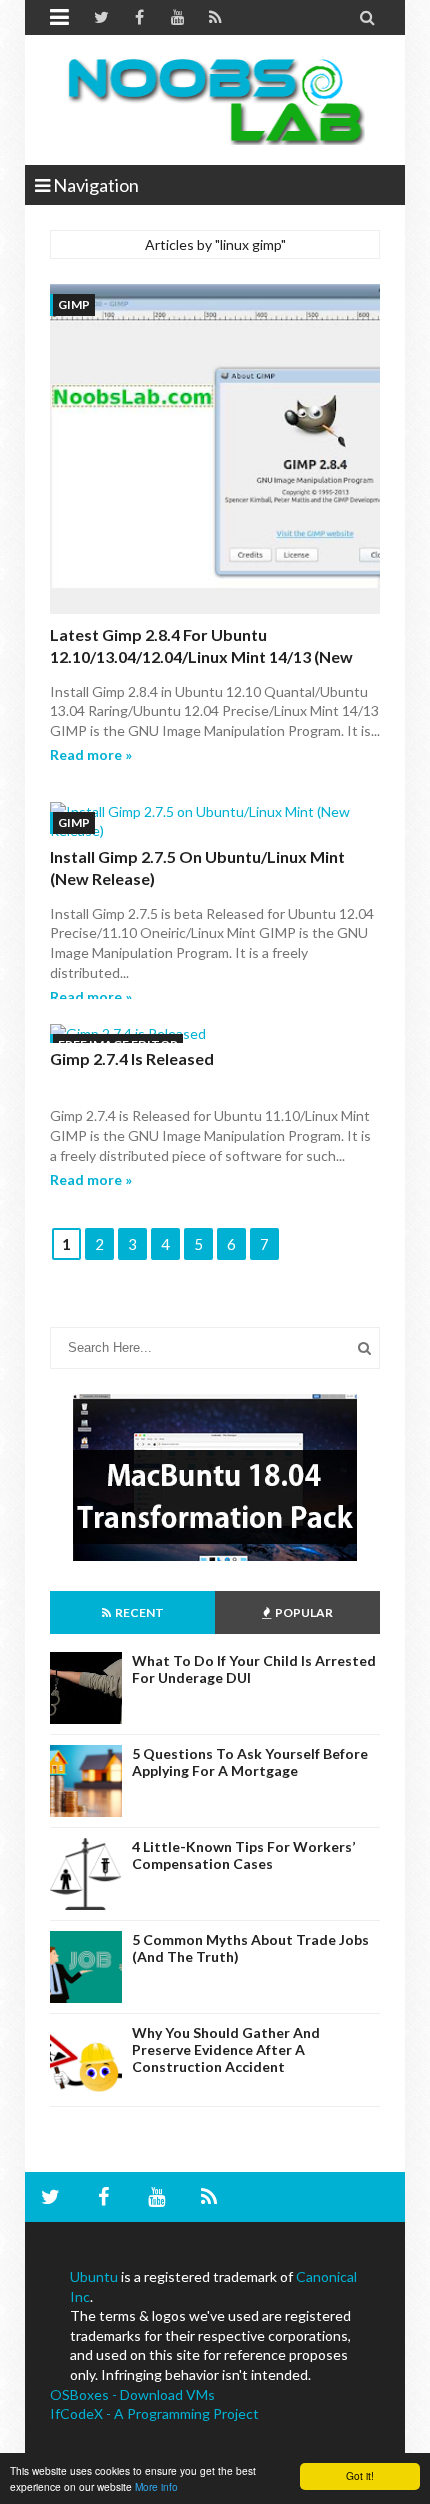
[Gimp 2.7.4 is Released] (215, 1034)
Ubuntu (94, 2276)
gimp (74, 304)
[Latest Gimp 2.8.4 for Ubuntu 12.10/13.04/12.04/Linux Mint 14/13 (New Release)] (215, 451)
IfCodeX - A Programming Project (154, 2413)
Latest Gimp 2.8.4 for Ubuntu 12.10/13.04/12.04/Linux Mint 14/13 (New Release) (201, 657)
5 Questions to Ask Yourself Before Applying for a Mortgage (250, 1762)
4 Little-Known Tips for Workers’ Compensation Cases (243, 1855)
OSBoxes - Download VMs (132, 2394)
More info (156, 2486)
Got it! (360, 2475)
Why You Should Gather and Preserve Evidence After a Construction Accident (226, 2049)
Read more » (91, 754)
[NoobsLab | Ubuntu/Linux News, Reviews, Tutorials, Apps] (215, 100)
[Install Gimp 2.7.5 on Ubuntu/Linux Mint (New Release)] (215, 821)
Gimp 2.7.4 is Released (132, 1058)
